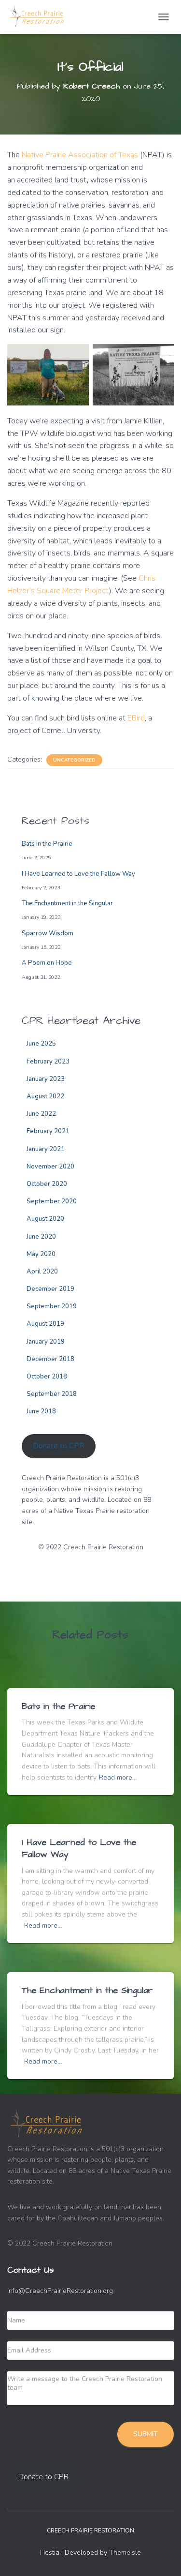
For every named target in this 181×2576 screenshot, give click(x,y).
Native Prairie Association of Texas (80, 155)
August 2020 (45, 1219)
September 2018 (52, 1394)
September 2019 (52, 1306)
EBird (136, 718)
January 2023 (46, 1079)
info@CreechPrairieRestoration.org (60, 2291)
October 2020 (47, 1184)
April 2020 (42, 1272)
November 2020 (50, 1167)
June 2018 (41, 1411)
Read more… (118, 1777)
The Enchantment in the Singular (67, 903)
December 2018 (50, 1359)
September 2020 (52, 1201)
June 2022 (41, 1114)
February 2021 (48, 1131)
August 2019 (45, 1324)
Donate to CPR (59, 1446)
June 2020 (41, 1237)
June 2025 (41, 1044)
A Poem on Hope (47, 963)
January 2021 (46, 1149)
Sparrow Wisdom (48, 933)
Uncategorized (74, 760)
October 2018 (47, 1377)
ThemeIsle (125, 2553)
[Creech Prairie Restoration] (41, 17)
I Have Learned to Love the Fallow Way (78, 874)
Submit (146, 2434)
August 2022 (45, 1096)
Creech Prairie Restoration (90, 2531)
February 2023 (48, 1062)
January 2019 (46, 1342)
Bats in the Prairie (47, 844)
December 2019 (50, 1289)
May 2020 (41, 1254)
